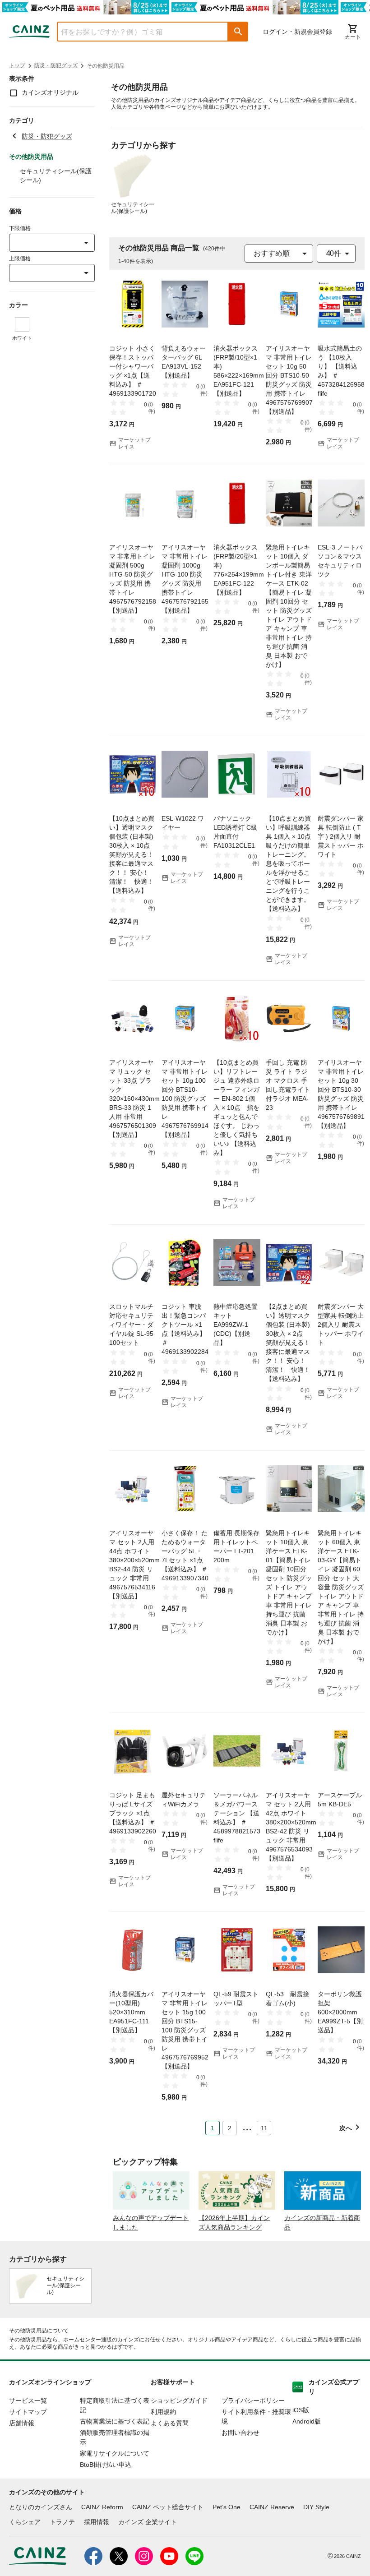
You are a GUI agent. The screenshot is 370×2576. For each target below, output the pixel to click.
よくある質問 (170, 2423)
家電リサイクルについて (115, 2453)
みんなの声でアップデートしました (151, 2223)
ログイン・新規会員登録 (297, 32)
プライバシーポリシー (253, 2401)
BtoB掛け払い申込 (106, 2465)
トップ (17, 65)
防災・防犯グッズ (56, 65)
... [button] (247, 2126)
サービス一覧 (28, 2401)
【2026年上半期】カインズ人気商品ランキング (234, 2223)
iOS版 (301, 2410)
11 (264, 2128)
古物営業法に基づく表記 (115, 2421)
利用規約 (163, 2412)
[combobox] (136, 32)
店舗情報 (22, 2423)
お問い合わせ (240, 2433)
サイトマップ (28, 2412)
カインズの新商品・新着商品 (322, 2223)
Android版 (307, 2421)
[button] (238, 32)
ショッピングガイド (179, 2401)
